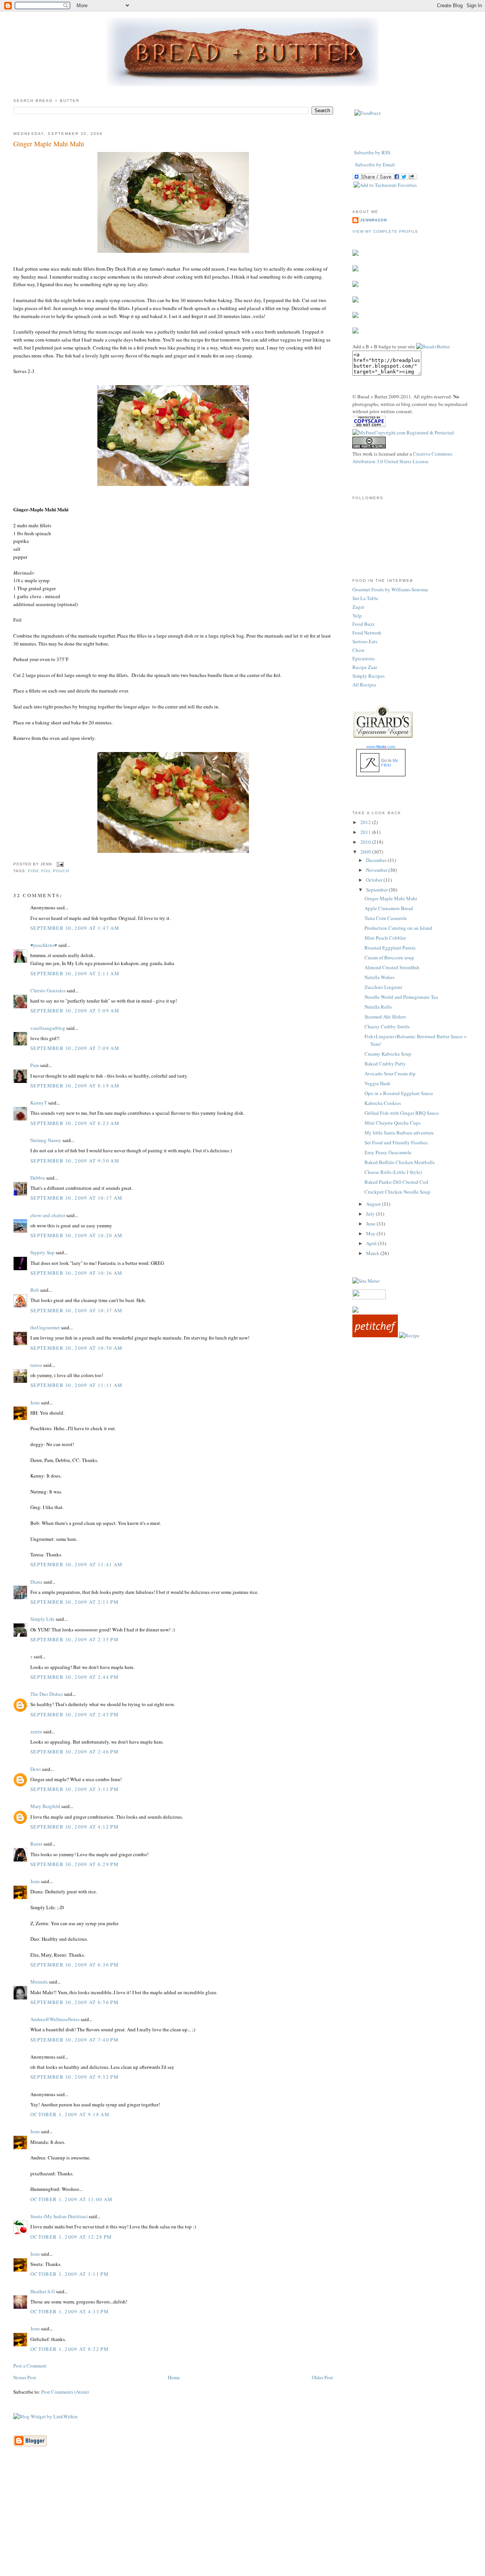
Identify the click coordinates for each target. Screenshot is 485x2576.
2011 (366, 832)
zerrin (36, 1731)
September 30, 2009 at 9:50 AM (75, 1161)
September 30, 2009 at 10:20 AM (76, 1235)
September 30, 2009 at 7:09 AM (75, 1048)
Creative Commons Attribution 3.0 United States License (402, 458)
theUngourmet (45, 1327)
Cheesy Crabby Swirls (387, 1026)
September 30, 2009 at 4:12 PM (74, 1827)
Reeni (36, 1844)
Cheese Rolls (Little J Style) (393, 1172)
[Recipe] (409, 1335)
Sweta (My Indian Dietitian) (59, 2216)
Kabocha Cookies (383, 1103)
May (371, 1233)
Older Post (322, 2377)
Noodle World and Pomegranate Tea (401, 997)
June (371, 1224)
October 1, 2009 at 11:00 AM (71, 2199)
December (377, 860)
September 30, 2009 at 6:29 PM (74, 1864)
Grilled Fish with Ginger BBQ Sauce (402, 1113)
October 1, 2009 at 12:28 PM (71, 2237)
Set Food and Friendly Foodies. (397, 1142)
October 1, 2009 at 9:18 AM (70, 2114)
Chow (358, 650)
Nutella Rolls (378, 1007)
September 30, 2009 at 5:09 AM (75, 1011)
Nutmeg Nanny (46, 1140)
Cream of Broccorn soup (389, 957)
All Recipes (364, 685)
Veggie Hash (377, 1083)
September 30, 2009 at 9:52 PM (74, 2077)
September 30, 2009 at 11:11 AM (76, 1385)
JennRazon (373, 220)
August (374, 1204)
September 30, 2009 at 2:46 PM (74, 1752)
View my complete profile (385, 231)
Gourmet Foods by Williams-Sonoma (390, 589)
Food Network (367, 633)
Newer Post (25, 2377)
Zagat (358, 607)
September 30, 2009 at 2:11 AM (75, 973)
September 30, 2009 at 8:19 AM (75, 1086)
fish (33, 871)
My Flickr (390, 763)
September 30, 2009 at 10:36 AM (76, 1273)
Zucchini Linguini (383, 987)
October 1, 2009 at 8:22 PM (70, 2349)
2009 (366, 852)
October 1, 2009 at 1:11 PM (70, 2274)
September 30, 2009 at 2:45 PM (74, 1714)
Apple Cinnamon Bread (389, 908)
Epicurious (364, 658)
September (377, 890)
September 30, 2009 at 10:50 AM (76, 1348)
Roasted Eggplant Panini (390, 948)
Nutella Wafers (379, 977)
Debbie (38, 1178)
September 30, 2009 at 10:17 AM (76, 1198)
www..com (381, 747)
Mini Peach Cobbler (385, 938)
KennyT (39, 1103)
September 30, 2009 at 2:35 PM (74, 1639)
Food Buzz (364, 624)
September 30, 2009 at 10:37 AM (76, 1310)
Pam (35, 1065)
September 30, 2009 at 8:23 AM (75, 1123)
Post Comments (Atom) (65, 2392)
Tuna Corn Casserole (386, 918)
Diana (36, 1582)
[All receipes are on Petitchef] (375, 1335)
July (371, 1214)
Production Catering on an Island (398, 928)
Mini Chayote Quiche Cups (393, 1123)
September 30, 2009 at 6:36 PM (74, 1965)
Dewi (36, 1769)
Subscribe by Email (375, 165)
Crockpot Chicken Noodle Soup (397, 1192)
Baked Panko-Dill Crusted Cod (396, 1182)
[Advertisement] (242, 2523)
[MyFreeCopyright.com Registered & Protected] (403, 432)
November (377, 870)
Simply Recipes (368, 676)
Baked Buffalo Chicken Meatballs (400, 1162)
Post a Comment (30, 2366)
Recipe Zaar (365, 667)
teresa (36, 1365)
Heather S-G (43, 2291)
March (373, 1253)
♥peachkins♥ (44, 945)
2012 (366, 822)
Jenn (35, 1402)
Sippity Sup (42, 1252)
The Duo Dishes (47, 1694)
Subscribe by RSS (372, 152)
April (372, 1243)
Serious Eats (365, 641)
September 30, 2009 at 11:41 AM (76, 1564)
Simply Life (42, 1619)
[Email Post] (59, 864)
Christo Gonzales (48, 990)
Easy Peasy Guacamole (388, 1152)
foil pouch (55, 871)
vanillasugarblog (48, 1028)
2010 (366, 842)
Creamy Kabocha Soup (388, 1054)
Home (174, 2377)
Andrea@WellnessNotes (55, 2019)
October (375, 880)
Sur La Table (365, 598)
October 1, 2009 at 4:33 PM (70, 2311)
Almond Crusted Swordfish (392, 967)
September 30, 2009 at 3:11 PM (74, 1789)
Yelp (357, 616)
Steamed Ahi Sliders (385, 1017)
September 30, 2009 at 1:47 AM (75, 928)
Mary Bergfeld (45, 1806)
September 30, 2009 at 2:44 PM (74, 1677)
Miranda (39, 1982)
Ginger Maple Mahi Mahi (49, 144)
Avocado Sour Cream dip (390, 1073)
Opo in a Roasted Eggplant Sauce (399, 1093)
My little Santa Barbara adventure (399, 1133)
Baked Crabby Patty (385, 1064)
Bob (35, 1290)
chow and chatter (48, 1215)
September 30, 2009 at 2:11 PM (74, 1602)
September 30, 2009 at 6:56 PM (74, 2002)
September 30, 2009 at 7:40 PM (74, 2040)
